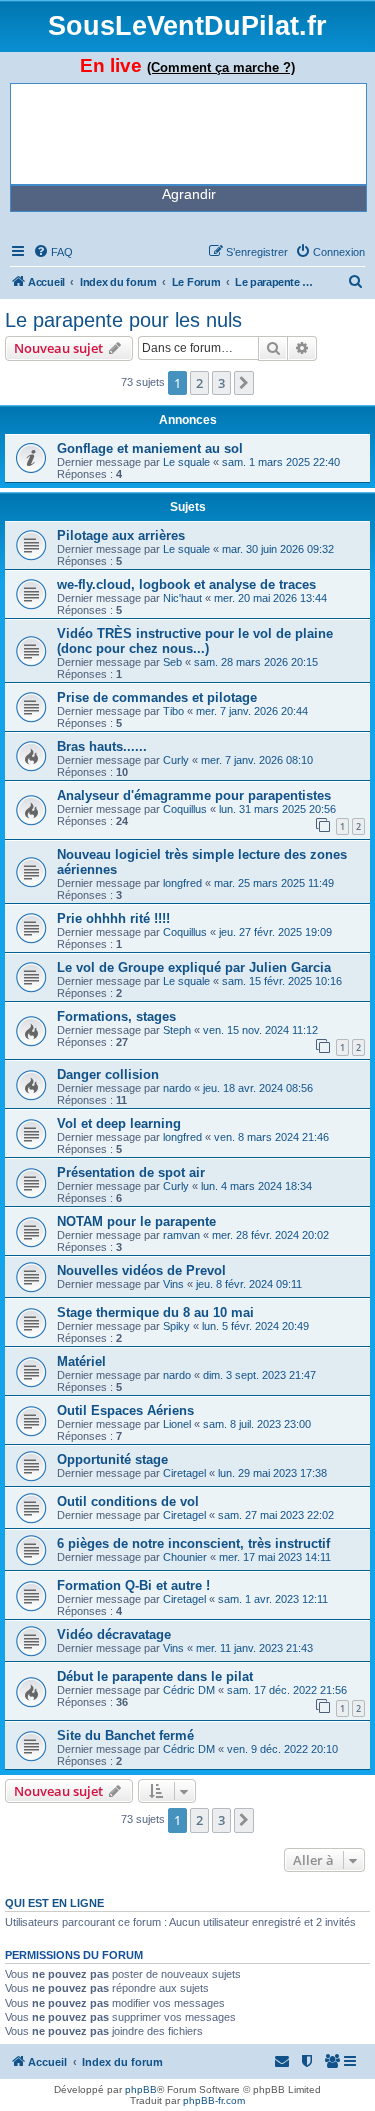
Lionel (177, 1424)
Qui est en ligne (54, 1903)
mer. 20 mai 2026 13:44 (270, 598)
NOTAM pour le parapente (136, 1221)
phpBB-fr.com (214, 2100)
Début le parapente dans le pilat (155, 1676)
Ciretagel (184, 1473)
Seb (172, 662)
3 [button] (221, 383)
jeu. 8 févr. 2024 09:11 (249, 1284)
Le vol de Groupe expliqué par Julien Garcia (194, 967)
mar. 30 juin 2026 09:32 (278, 549)
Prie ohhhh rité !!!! (113, 918)
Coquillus (185, 809)
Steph (177, 1030)
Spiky (176, 1326)
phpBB (141, 2089)
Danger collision (108, 1074)
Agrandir (189, 194)
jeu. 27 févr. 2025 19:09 (275, 932)
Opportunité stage (112, 1459)
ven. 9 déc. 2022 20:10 (282, 1749)
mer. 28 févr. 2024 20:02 (270, 1235)
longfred (182, 883)
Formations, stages (116, 1016)
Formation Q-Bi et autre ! (133, 1585)
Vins (173, 1284)
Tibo (173, 711)
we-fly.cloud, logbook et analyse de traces (186, 584)
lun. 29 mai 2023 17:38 (272, 1473)
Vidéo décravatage (114, 1634)
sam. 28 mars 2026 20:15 (256, 662)
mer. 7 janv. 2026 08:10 (257, 760)
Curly (176, 760)
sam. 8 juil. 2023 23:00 (257, 1424)
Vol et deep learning (119, 1123)
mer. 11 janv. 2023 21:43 (254, 1648)
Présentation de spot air (131, 1172)
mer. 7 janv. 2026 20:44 (252, 711)
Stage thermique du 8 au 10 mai (155, 1312)
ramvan (181, 1235)
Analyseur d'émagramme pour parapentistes (194, 795)
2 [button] (199, 383)
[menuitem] (53, 252)
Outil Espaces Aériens (125, 1410)
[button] (244, 383)
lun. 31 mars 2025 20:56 (277, 809)
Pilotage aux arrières (121, 535)
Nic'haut (182, 598)
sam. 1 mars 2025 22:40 (281, 462)
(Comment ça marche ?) (221, 67)
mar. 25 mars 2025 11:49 (274, 883)
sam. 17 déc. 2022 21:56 (287, 1690)
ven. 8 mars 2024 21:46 (271, 1137)
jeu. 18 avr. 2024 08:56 (258, 1088)
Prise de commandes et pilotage (157, 697)
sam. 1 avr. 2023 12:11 (273, 1599)
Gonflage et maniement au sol (150, 448)
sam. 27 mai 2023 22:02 (276, 1515)
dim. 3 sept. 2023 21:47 (259, 1375)
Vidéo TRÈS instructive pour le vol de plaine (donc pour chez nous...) (195, 641)
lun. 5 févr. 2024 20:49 (255, 1326)
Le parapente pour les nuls (123, 320)
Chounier (185, 1557)
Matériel (81, 1361)
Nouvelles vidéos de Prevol (141, 1270)
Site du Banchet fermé (125, 1735)
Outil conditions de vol (128, 1501)
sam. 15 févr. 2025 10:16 (282, 981)
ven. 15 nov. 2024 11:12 (260, 1030)
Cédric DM (189, 1690)
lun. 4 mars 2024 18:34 (256, 1186)
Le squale (186, 462)
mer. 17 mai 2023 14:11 (275, 1557)
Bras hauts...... (102, 746)
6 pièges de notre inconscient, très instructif (193, 1543)
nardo (177, 1088)
